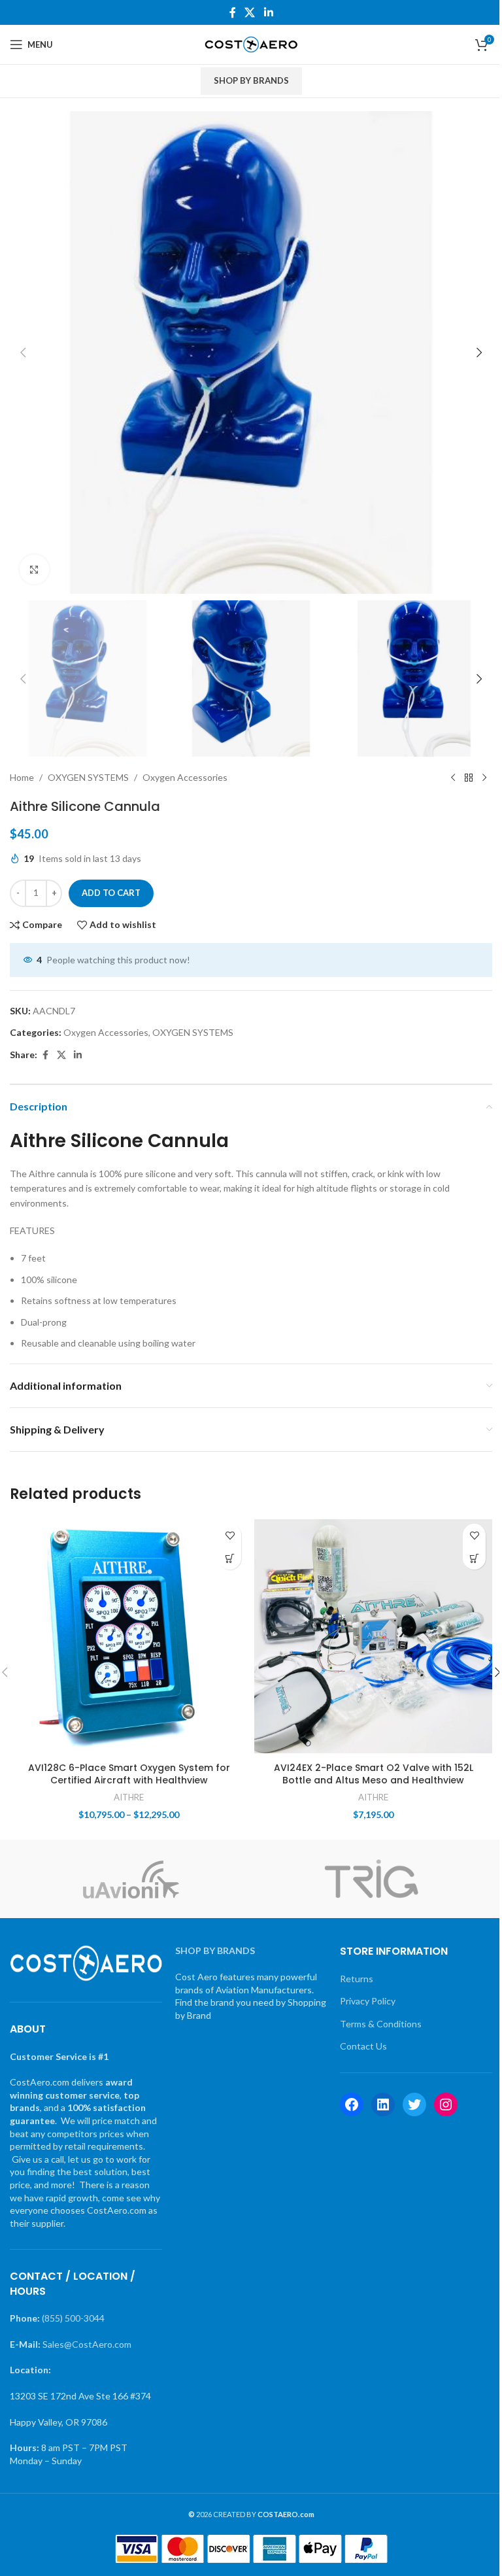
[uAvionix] (130, 1879)
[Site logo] (251, 43)
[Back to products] (469, 778)
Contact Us (363, 2046)
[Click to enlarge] (34, 569)
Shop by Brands (251, 80)
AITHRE (129, 1797)
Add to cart (111, 893)
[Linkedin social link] (268, 12)
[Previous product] (453, 778)
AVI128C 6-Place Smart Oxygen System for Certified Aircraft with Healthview (129, 1774)
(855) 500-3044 (73, 2318)
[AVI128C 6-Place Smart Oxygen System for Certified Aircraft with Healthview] (129, 1636)
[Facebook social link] (233, 12)
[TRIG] (372, 1879)
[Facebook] (352, 2104)
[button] (23, 352)
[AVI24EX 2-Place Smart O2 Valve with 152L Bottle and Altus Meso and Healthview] (373, 1636)
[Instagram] (446, 2104)
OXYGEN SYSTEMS (88, 777)
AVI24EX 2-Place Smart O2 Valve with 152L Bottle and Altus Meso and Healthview (374, 1774)
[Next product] (484, 778)
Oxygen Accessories (185, 777)
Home (22, 777)
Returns (357, 1979)
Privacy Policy (368, 2001)
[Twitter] (414, 2104)
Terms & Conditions (381, 2024)
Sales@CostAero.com (87, 2344)
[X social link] (250, 12)
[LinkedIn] (383, 2104)
